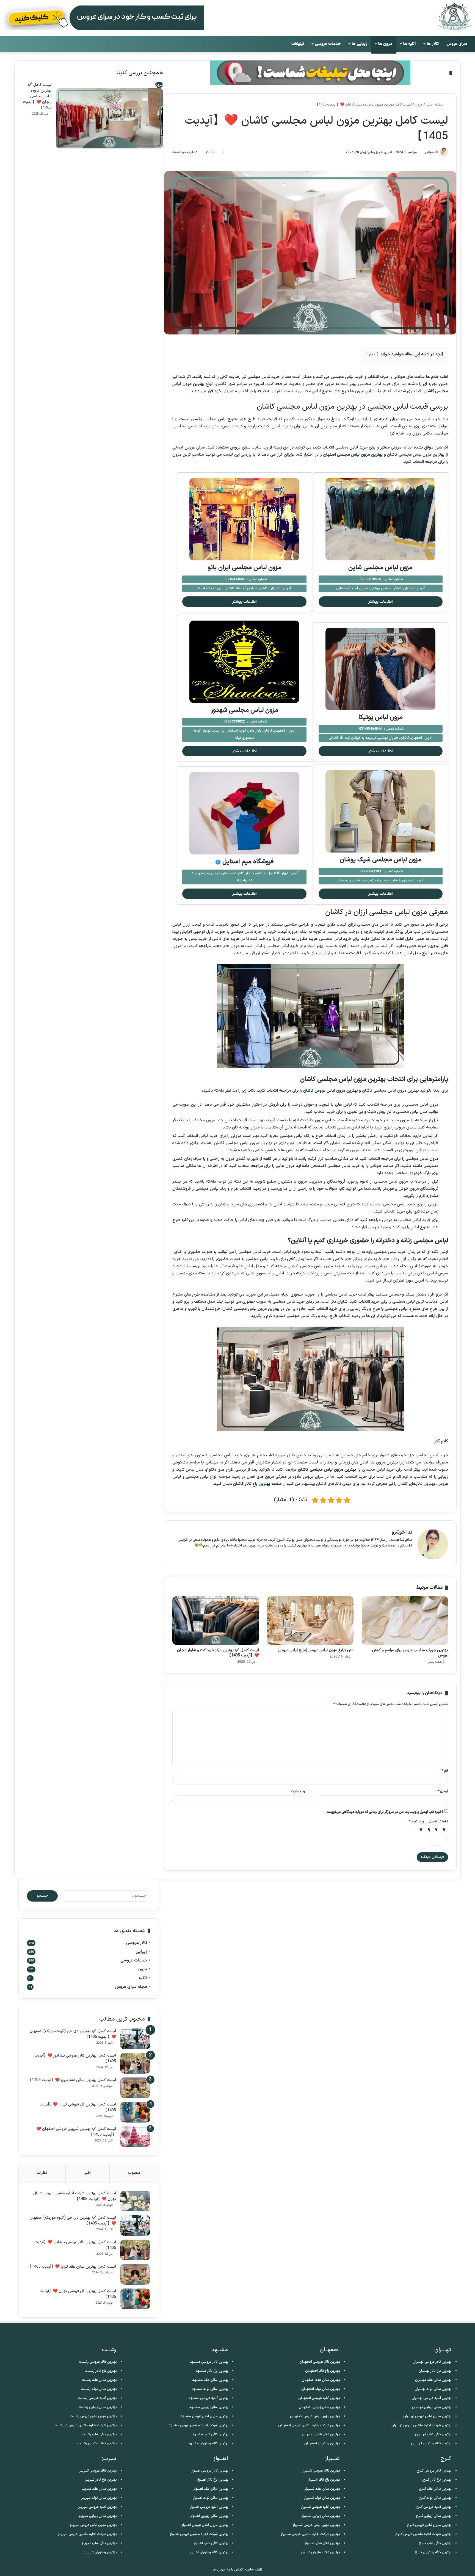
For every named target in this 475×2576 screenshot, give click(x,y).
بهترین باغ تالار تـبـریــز (101, 2480)
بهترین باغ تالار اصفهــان (323, 2371)
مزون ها (385, 44)
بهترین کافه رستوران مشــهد (208, 2444)
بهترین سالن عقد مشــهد (210, 2380)
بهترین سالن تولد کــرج (435, 2498)
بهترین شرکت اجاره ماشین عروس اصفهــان (309, 2425)
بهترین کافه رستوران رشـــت (97, 2444)
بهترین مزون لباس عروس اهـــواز (205, 2525)
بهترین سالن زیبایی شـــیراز (321, 2516)
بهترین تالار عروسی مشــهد (209, 2362)
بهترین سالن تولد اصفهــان (321, 2389)
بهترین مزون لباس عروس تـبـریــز (93, 2525)
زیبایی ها (360, 44)
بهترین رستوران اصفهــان (322, 2444)
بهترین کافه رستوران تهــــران (431, 2444)
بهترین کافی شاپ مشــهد (210, 2434)
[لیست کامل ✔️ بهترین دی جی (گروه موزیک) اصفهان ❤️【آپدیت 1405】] (135, 2039)
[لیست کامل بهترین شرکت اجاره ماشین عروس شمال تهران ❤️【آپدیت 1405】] (135, 2201)
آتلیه (143, 1978)
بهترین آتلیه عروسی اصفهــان (319, 2398)
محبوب (134, 2173)
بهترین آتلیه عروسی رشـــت (97, 2398)
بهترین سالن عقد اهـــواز (211, 2489)
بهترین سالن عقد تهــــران (433, 2380)
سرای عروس (457, 44)
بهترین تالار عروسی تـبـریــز (98, 2471)
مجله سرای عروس (131, 1987)
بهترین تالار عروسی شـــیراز (321, 2471)
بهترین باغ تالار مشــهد (212, 2371)
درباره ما (219, 2570)
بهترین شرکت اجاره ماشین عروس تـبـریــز (87, 2534)
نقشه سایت (254, 2570)
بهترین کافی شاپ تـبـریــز (99, 2543)
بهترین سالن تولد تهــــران (433, 2389)
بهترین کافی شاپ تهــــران (433, 2434)
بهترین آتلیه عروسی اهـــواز (209, 2507)
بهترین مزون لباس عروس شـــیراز (316, 2525)
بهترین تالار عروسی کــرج (434, 2471)
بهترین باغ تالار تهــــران (435, 2371)
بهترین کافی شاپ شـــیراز (322, 2543)
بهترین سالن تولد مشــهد (210, 2389)
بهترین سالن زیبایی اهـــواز (209, 2516)
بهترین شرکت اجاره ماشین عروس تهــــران (422, 2425)
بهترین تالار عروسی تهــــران (432, 2362)
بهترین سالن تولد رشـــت (99, 2389)
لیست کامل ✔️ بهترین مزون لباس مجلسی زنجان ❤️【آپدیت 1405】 (37, 96)
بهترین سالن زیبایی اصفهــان (319, 2407)
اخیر (88, 2173)
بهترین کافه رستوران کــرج (433, 2552)
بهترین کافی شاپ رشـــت (99, 2434)
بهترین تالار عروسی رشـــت (98, 2362)
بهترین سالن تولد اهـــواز (211, 2498)
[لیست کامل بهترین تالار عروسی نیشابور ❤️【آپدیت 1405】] (135, 2063)
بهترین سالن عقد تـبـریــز (99, 2489)
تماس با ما (235, 2570)
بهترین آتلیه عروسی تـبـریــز (97, 2507)
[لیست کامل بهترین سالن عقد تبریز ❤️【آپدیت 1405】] (135, 2088)
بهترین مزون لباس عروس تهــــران (427, 2416)
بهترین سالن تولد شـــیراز (322, 2498)
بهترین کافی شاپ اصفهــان (321, 2434)
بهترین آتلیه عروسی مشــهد (208, 2398)
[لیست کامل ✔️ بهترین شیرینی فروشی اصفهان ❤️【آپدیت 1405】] (135, 2137)
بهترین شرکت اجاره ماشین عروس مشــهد (198, 2425)
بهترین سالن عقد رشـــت (99, 2380)
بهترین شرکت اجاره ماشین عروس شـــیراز (310, 2534)
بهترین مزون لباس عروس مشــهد (204, 2416)
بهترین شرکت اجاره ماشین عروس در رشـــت (85, 2425)
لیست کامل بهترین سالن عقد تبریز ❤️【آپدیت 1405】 (72, 2080)
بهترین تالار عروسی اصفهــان (320, 2362)
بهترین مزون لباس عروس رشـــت (93, 2416)
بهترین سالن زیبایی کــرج (434, 2516)
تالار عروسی (137, 1943)
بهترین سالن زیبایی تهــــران (432, 2407)
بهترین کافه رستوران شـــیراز (320, 2552)
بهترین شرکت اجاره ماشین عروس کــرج (423, 2534)
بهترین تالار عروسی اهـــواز (210, 2471)
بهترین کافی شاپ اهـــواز (211, 2543)
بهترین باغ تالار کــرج (437, 2480)
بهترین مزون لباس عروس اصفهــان (315, 2416)
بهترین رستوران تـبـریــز (100, 2552)
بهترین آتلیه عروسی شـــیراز (321, 2507)
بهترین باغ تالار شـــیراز (324, 2480)
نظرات (42, 2173)
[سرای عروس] (454, 17)
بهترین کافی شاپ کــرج (435, 2543)
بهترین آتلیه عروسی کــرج (433, 2507)
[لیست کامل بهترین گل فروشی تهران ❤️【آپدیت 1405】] (135, 2112)
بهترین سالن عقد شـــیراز (322, 2489)
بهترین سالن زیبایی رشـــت (98, 2407)
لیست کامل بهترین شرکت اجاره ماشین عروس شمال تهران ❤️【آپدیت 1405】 (75, 2196)
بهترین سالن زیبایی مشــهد (209, 2407)
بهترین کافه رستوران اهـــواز (209, 2552)
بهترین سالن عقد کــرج (435, 2489)
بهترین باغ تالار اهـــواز (213, 2480)
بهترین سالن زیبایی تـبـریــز (98, 2516)
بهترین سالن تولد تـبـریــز (99, 2498)
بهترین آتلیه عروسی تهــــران (432, 2398)
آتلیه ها (410, 44)
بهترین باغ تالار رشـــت (101, 2371)
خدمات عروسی (328, 44)
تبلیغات (298, 44)
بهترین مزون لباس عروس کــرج (429, 2525)
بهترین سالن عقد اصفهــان (321, 2380)
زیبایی (141, 1952)
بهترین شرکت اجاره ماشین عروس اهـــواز (199, 2534)
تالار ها (433, 44)
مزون (142, 1969)
